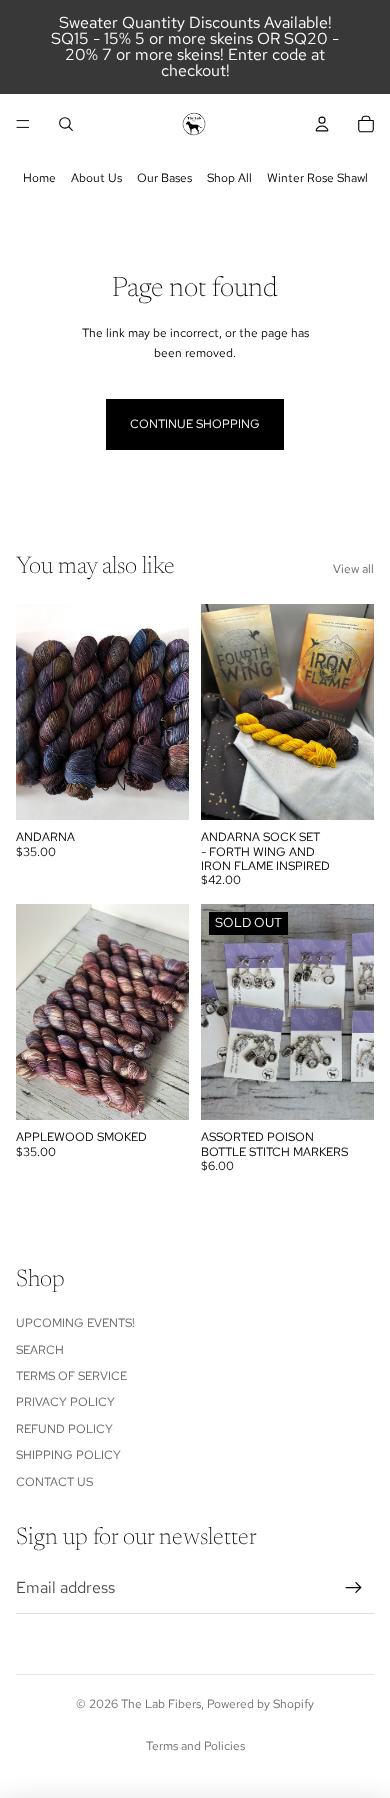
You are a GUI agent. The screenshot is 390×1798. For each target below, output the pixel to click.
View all (353, 569)
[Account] (322, 124)
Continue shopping (195, 424)
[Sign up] (354, 1588)
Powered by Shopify (260, 1704)
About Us (96, 178)
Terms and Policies (195, 1746)
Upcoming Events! (75, 1323)
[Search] (66, 124)
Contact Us (54, 1482)
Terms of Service (71, 1376)
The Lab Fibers (161, 1704)
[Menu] (23, 124)
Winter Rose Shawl (317, 178)
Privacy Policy (65, 1402)
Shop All (229, 178)
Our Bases (164, 178)
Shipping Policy (68, 1455)
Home (39, 178)
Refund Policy (64, 1429)
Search (40, 1350)
